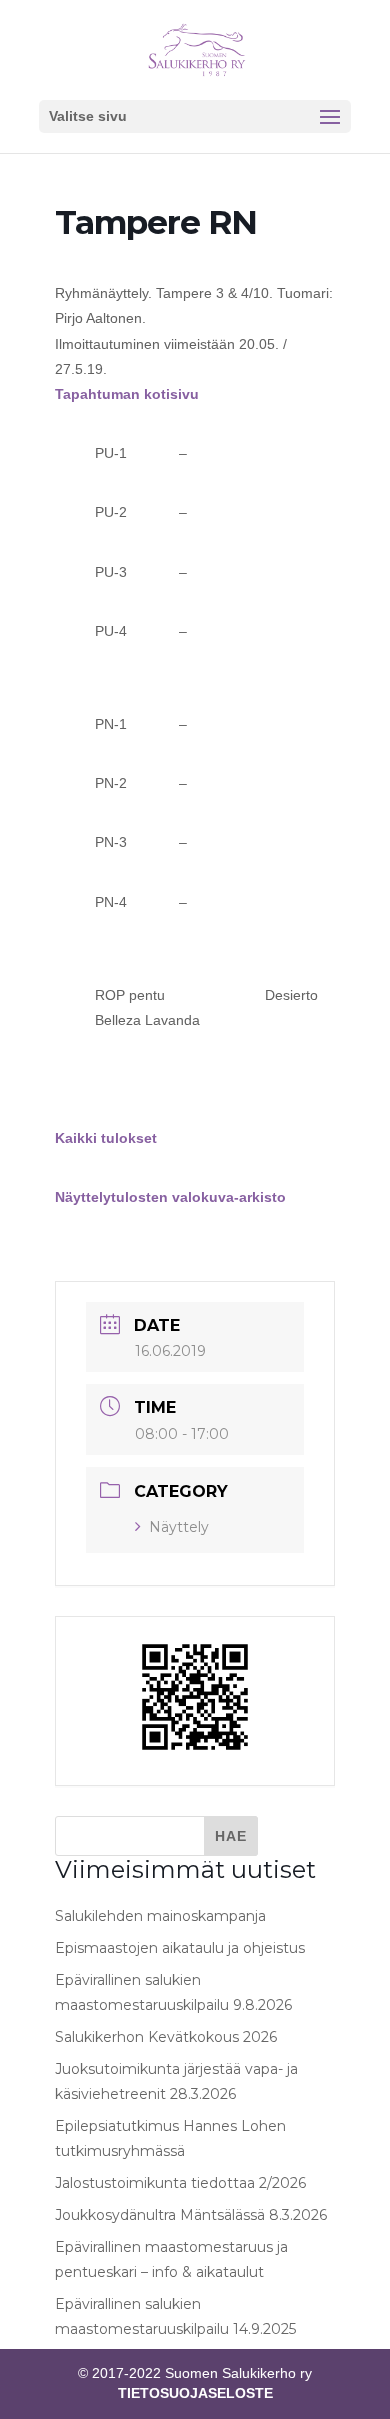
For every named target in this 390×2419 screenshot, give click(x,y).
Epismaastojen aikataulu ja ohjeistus (180, 1948)
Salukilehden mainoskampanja (160, 1916)
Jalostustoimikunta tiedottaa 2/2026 (180, 2183)
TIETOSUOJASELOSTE (195, 2393)
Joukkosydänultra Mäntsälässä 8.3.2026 (191, 2215)
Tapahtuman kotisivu (127, 394)
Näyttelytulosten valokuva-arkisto (170, 1197)
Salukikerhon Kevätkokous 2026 (166, 2037)
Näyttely (179, 1527)
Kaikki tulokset (106, 1138)
